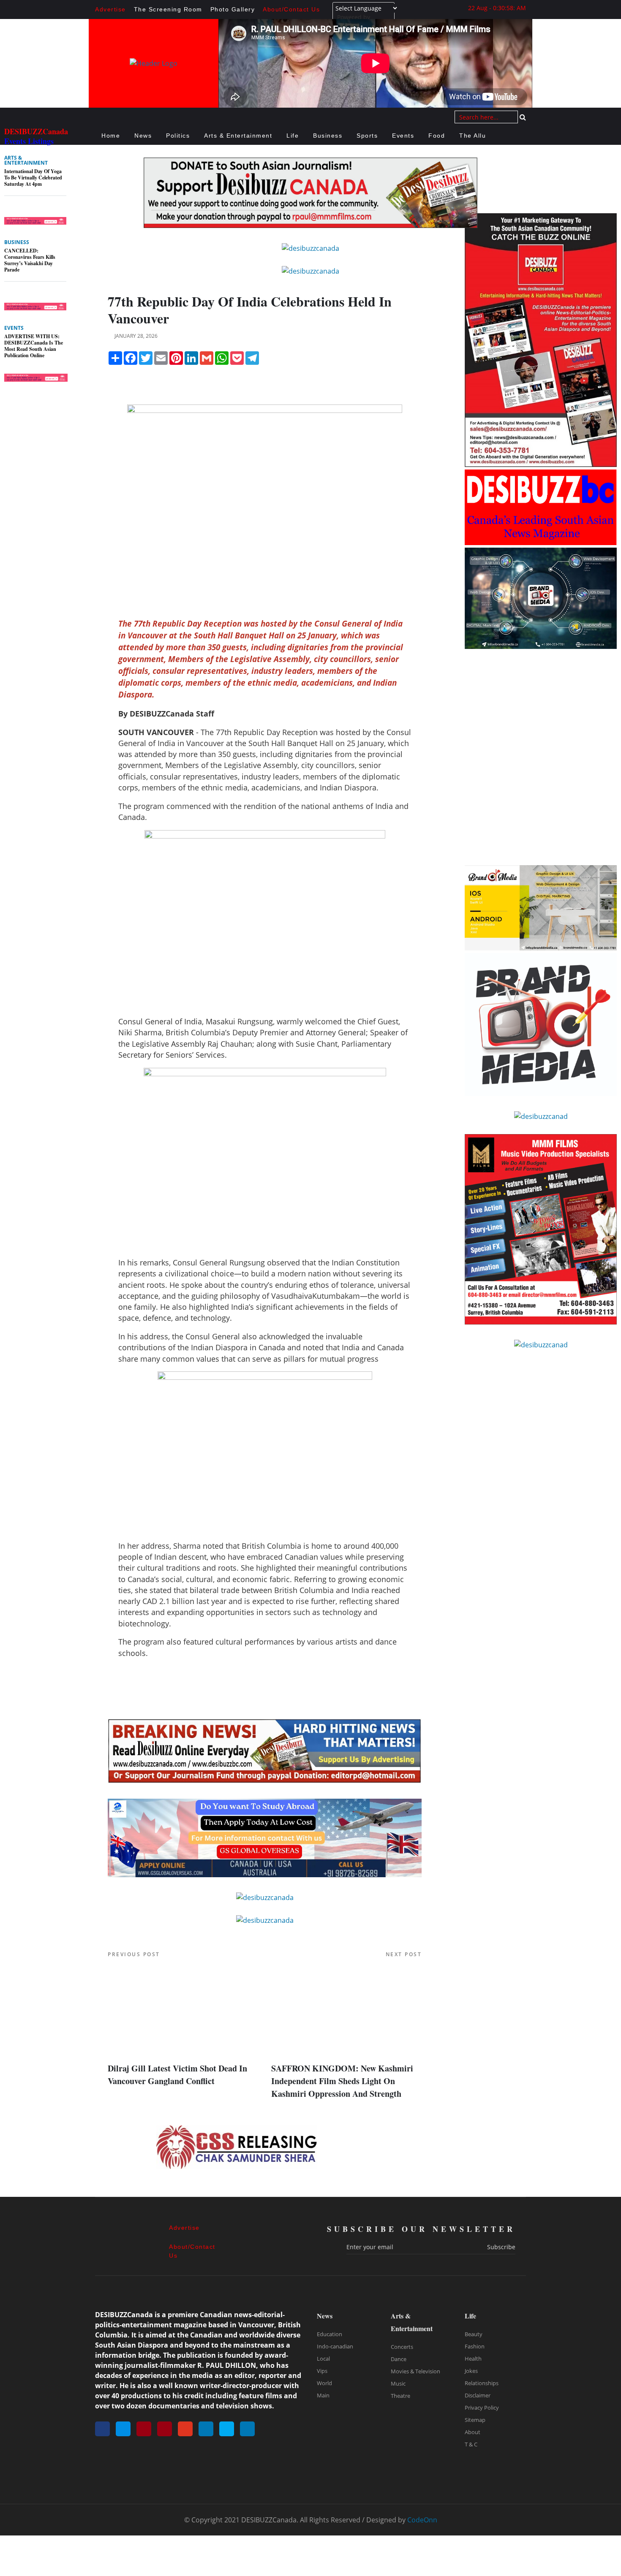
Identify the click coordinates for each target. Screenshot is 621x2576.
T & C (471, 2444)
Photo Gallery (233, 9)
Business (328, 136)
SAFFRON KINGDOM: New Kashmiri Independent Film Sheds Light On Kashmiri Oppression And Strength (342, 2081)
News (143, 136)
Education (330, 2334)
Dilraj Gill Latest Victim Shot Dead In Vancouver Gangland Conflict (177, 2075)
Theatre (400, 2396)
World (324, 2383)
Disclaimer (478, 2395)
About (473, 2432)
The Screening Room (168, 9)
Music (398, 2383)
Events (403, 136)
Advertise (110, 9)
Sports (367, 136)
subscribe (501, 2247)
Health (473, 2359)
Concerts (402, 2347)
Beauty (474, 2334)
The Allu (473, 136)
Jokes (471, 2371)
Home (111, 136)
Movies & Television (415, 2371)
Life (293, 136)
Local (323, 2359)
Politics (178, 136)
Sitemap (475, 2420)
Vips (322, 2371)
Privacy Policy (482, 2408)
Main (323, 2395)
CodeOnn (422, 2520)
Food (437, 136)
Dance (399, 2359)
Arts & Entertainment (238, 136)
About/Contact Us (291, 9)
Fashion (475, 2346)
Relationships (482, 2383)
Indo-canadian (335, 2346)
